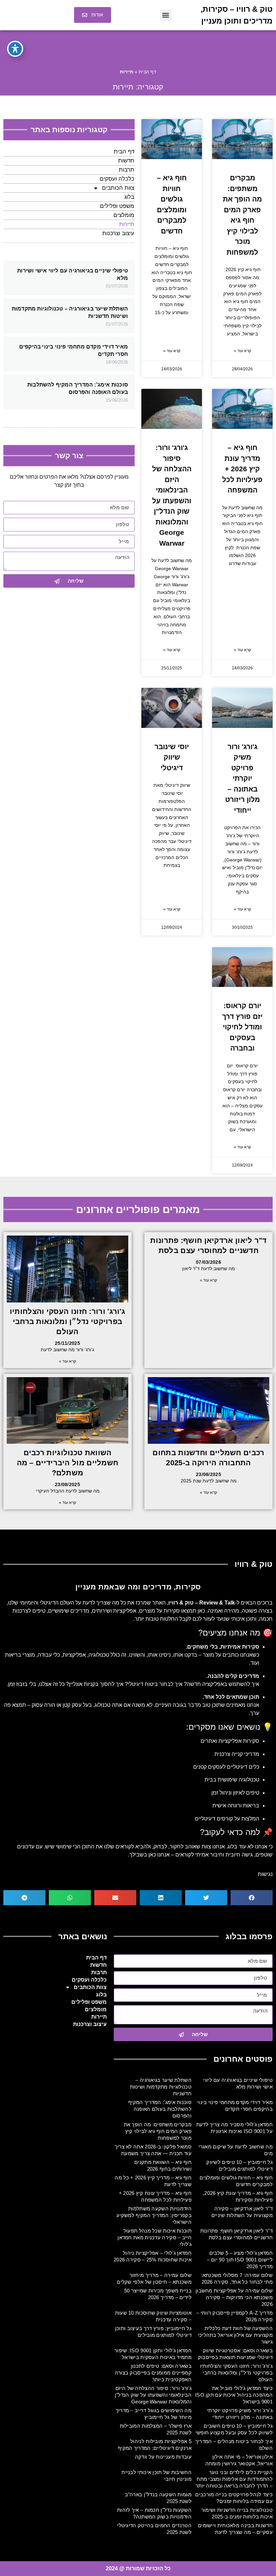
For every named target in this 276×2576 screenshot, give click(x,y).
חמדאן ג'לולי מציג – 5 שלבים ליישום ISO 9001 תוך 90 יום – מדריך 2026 (240, 2260)
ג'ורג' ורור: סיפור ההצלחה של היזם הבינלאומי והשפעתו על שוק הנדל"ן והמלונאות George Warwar (153, 2395)
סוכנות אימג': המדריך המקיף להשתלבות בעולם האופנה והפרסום (160, 2109)
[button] (166, 15)
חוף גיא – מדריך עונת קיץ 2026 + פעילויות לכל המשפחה (242, 469)
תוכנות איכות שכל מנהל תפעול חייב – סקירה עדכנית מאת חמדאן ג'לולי (154, 2237)
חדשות (126, 161)
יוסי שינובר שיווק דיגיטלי (172, 757)
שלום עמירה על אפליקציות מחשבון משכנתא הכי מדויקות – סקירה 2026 (234, 2297)
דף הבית (147, 72)
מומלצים (124, 215)
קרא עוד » (243, 351)
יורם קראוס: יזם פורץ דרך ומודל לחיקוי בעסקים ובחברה (242, 1027)
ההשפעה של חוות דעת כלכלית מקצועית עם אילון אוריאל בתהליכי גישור (235, 2335)
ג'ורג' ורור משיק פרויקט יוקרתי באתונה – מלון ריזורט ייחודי (243, 778)
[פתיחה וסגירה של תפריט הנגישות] (15, 49)
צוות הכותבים (118, 188)
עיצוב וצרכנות (118, 233)
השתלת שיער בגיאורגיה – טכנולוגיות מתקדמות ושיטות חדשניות (161, 2087)
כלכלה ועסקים (117, 179)
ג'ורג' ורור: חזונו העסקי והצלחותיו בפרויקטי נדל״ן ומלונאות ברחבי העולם (67, 1321)
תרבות (127, 170)
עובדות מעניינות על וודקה (163, 2457)
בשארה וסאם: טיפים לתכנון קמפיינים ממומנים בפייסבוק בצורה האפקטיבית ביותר (153, 2373)
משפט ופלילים (117, 206)
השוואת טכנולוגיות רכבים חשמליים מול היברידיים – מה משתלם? (68, 1463)
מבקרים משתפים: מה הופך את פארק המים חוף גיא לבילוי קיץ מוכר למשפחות (158, 2131)
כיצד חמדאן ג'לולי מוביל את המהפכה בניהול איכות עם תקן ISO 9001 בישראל (234, 2395)
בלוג (129, 197)
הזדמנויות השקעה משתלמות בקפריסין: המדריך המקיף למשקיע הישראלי (154, 2215)
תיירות (127, 224)
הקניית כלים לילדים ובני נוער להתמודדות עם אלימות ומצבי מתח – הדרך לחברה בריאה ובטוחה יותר (234, 2479)
